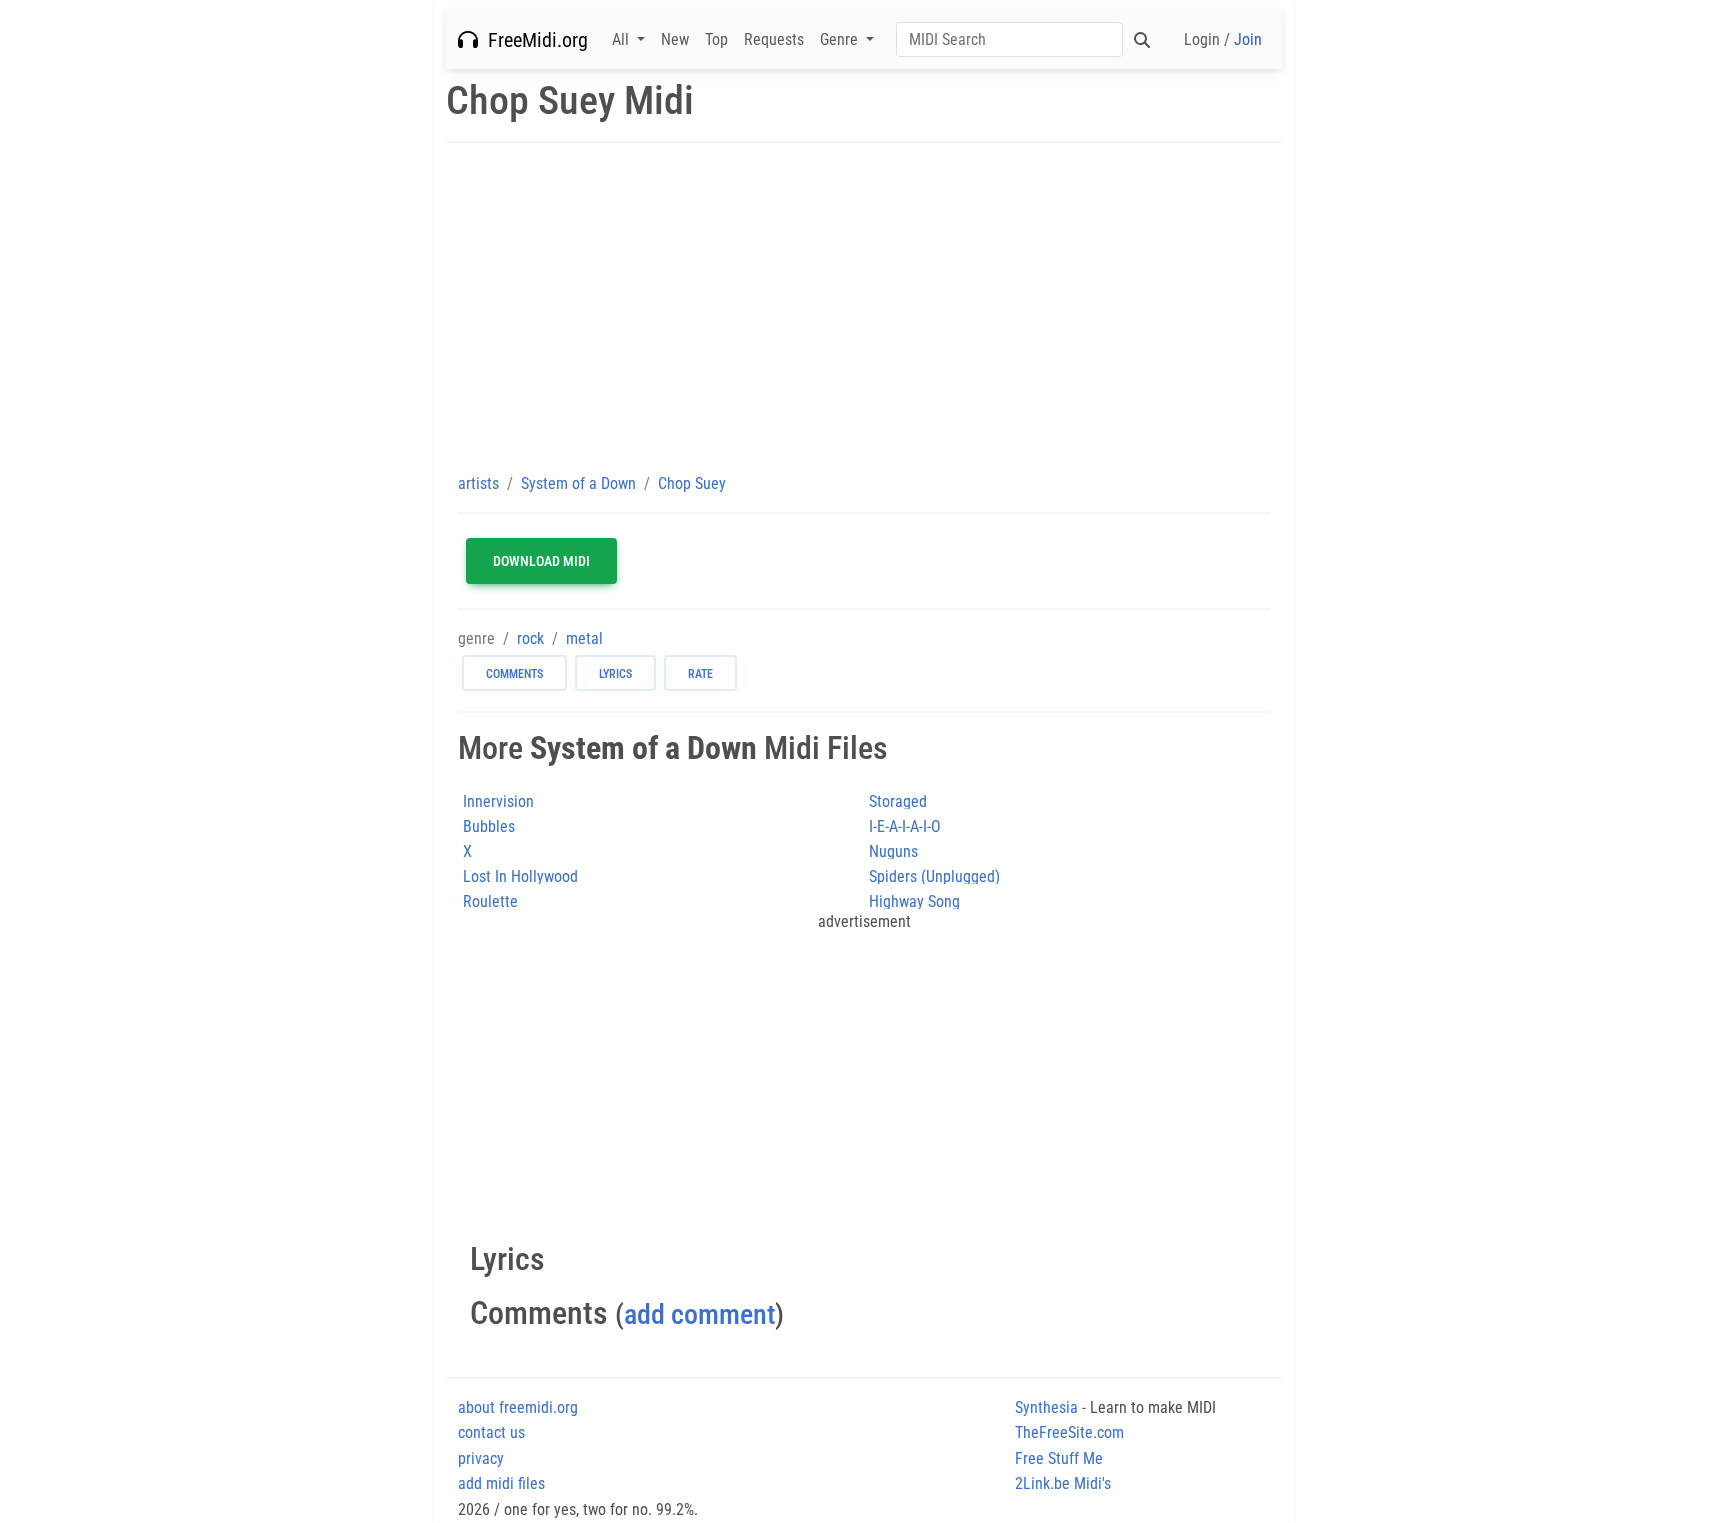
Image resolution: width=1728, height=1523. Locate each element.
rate (700, 674)
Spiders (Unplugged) (934, 876)
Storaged (898, 801)
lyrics (615, 674)
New (675, 39)
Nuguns (893, 851)
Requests (774, 39)
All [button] (622, 39)
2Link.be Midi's (1063, 1483)
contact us (491, 1432)
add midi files (501, 1483)
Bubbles (489, 826)
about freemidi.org (518, 1407)
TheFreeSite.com (1069, 1432)
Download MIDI (541, 561)
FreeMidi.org (533, 40)
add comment (699, 1314)
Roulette (490, 901)
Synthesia (1046, 1407)
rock (530, 638)
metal (584, 638)
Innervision (498, 801)
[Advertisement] (864, 307)
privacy (481, 1458)
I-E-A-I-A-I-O (905, 826)
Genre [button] (841, 39)
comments (514, 674)
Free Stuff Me (1059, 1458)
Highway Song (914, 901)
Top (716, 39)
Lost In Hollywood (520, 876)
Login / (1223, 39)
